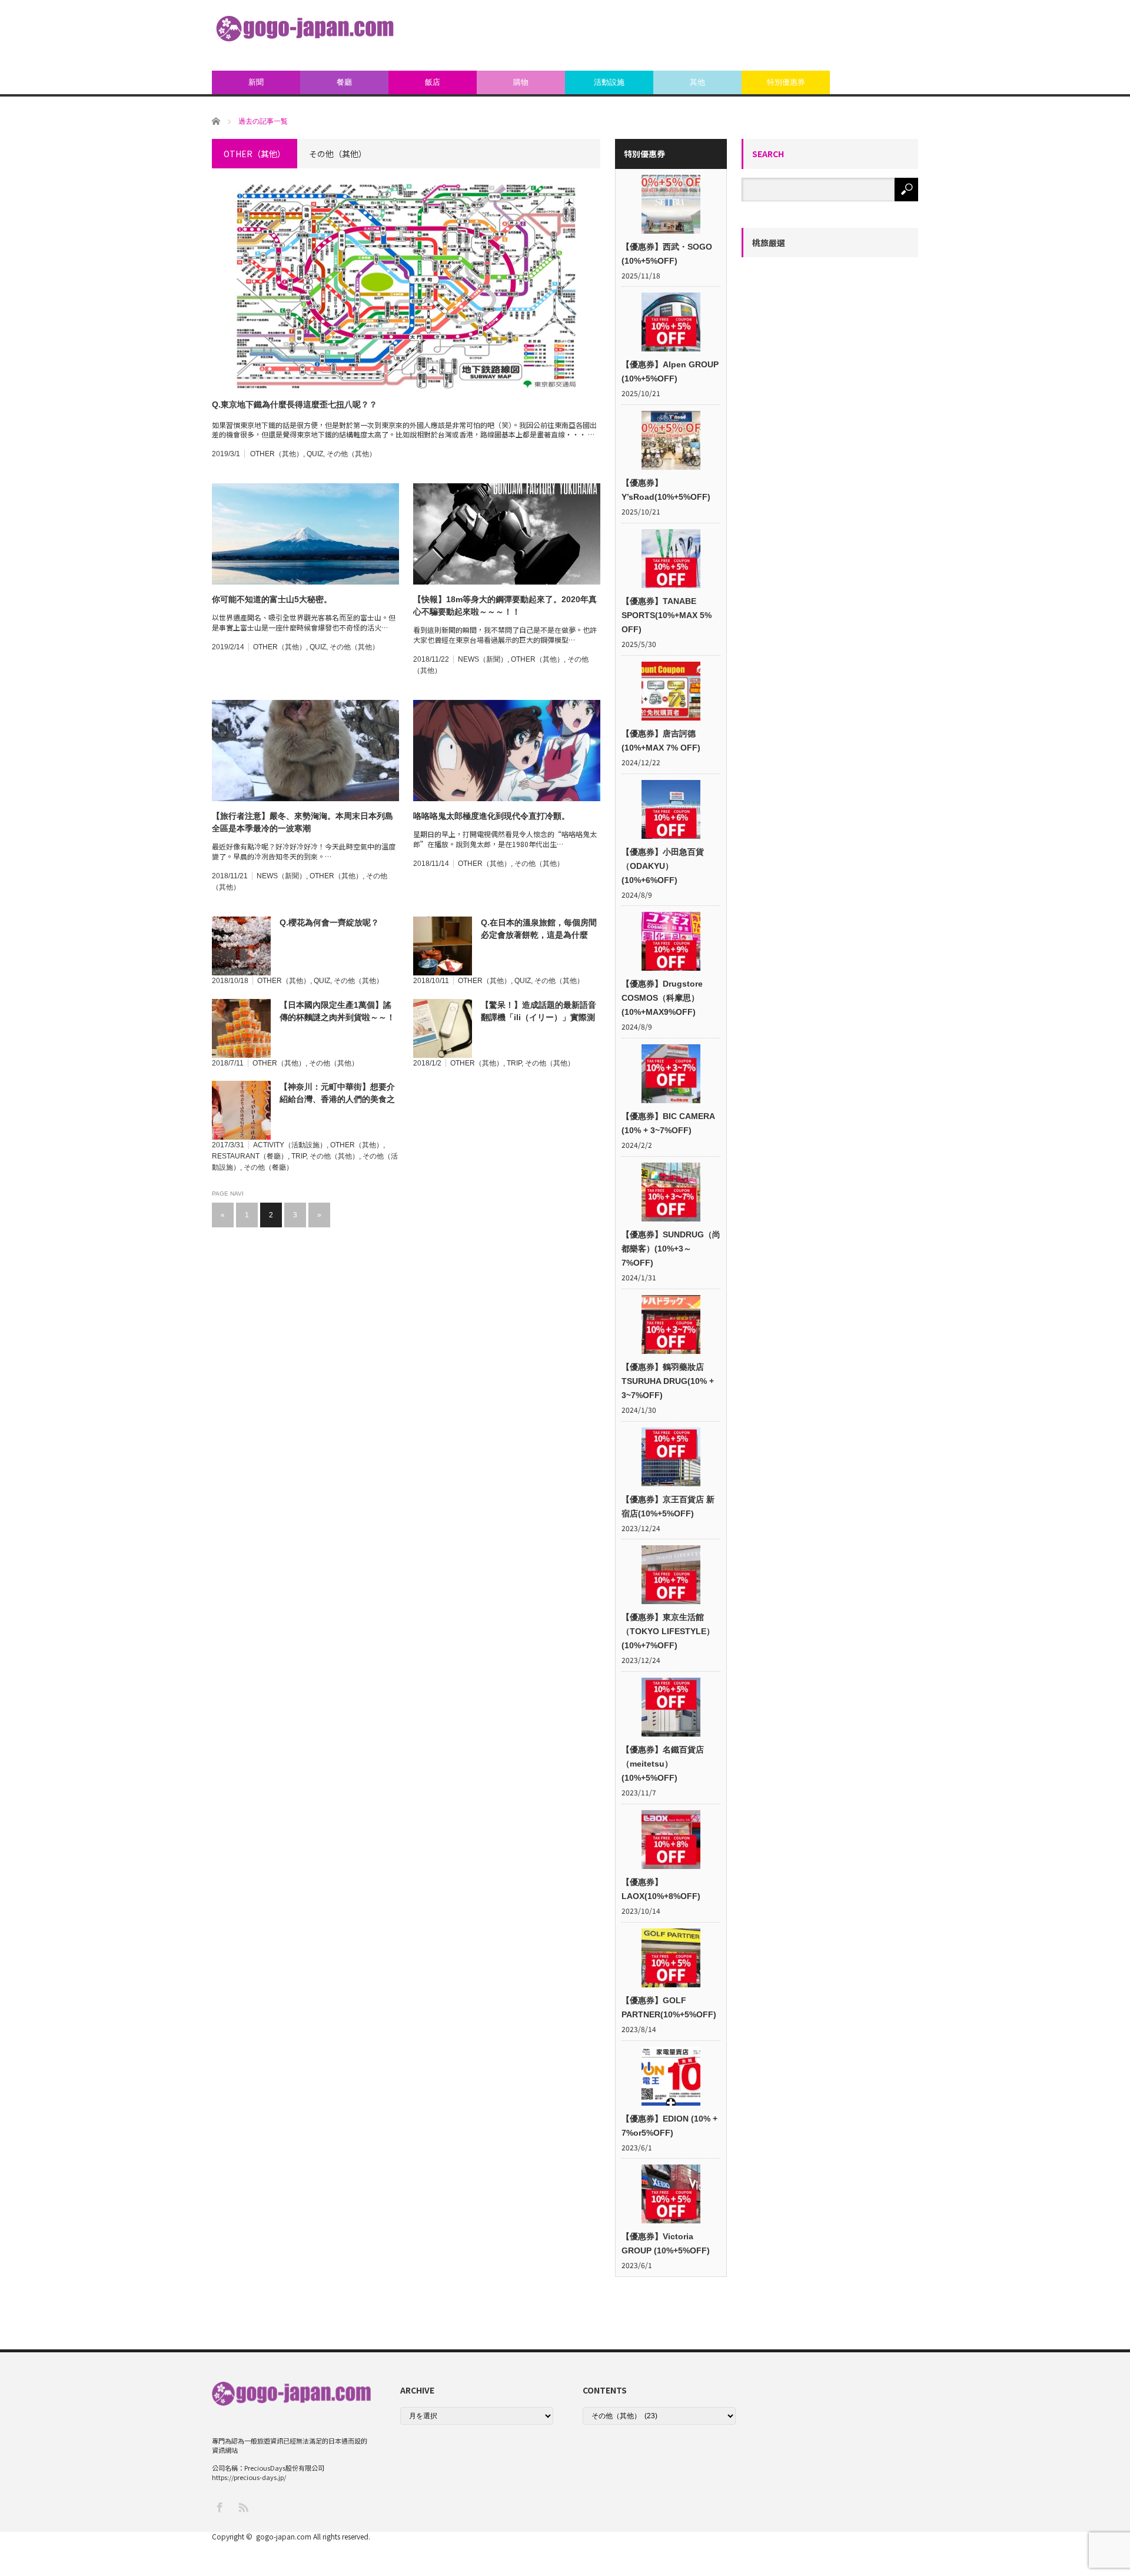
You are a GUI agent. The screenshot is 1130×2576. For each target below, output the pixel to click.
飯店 (433, 82)
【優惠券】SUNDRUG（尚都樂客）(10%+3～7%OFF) (671, 1249)
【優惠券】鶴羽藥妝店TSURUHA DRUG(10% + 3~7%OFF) (668, 1381)
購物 (521, 82)
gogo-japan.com (284, 2536)
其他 (697, 82)
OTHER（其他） (277, 454)
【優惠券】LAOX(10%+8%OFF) (661, 1889)
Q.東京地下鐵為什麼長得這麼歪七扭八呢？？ (295, 404)
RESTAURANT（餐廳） (250, 1156)
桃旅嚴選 (769, 243)
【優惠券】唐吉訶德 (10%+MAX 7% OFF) (661, 741)
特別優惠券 (786, 82)
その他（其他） (351, 454)
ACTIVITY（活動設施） (290, 1145)
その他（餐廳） (268, 1167)
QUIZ (315, 454)
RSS (243, 2507)
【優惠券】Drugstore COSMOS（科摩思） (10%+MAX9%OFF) (662, 998)
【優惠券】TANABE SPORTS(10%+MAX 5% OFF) (667, 615)
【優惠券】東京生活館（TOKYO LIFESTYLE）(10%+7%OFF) (668, 1631)
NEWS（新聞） (483, 659)
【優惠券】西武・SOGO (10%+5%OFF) (667, 254)
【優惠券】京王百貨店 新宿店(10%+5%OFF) (668, 1506)
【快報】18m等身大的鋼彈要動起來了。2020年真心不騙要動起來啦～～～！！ (505, 605)
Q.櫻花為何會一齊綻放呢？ (329, 922)
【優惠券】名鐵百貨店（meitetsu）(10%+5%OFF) (663, 1764)
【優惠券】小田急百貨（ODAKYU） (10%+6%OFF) (663, 866)
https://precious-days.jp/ (249, 2477)
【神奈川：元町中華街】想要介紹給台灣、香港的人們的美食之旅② (337, 1094)
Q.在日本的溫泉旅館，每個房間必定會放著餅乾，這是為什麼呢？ (539, 930)
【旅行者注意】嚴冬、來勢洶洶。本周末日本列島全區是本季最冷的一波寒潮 (303, 822)
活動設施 (609, 82)
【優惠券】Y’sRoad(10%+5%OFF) (666, 490)
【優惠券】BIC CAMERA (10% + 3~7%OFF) (668, 1123)
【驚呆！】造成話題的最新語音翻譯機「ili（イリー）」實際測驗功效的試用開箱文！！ (539, 1012)
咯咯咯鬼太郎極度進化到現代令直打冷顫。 (491, 816)
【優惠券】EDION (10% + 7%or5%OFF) (669, 2126)
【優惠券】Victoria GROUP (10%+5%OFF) (666, 2243)
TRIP (514, 1063)
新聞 (256, 82)
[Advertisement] (704, 35)
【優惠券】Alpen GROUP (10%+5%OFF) (670, 371)
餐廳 (344, 82)
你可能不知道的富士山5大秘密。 (272, 599)
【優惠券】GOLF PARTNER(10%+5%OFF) (669, 2007)
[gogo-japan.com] (305, 29)
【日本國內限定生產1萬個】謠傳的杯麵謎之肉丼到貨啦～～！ (337, 1011)
